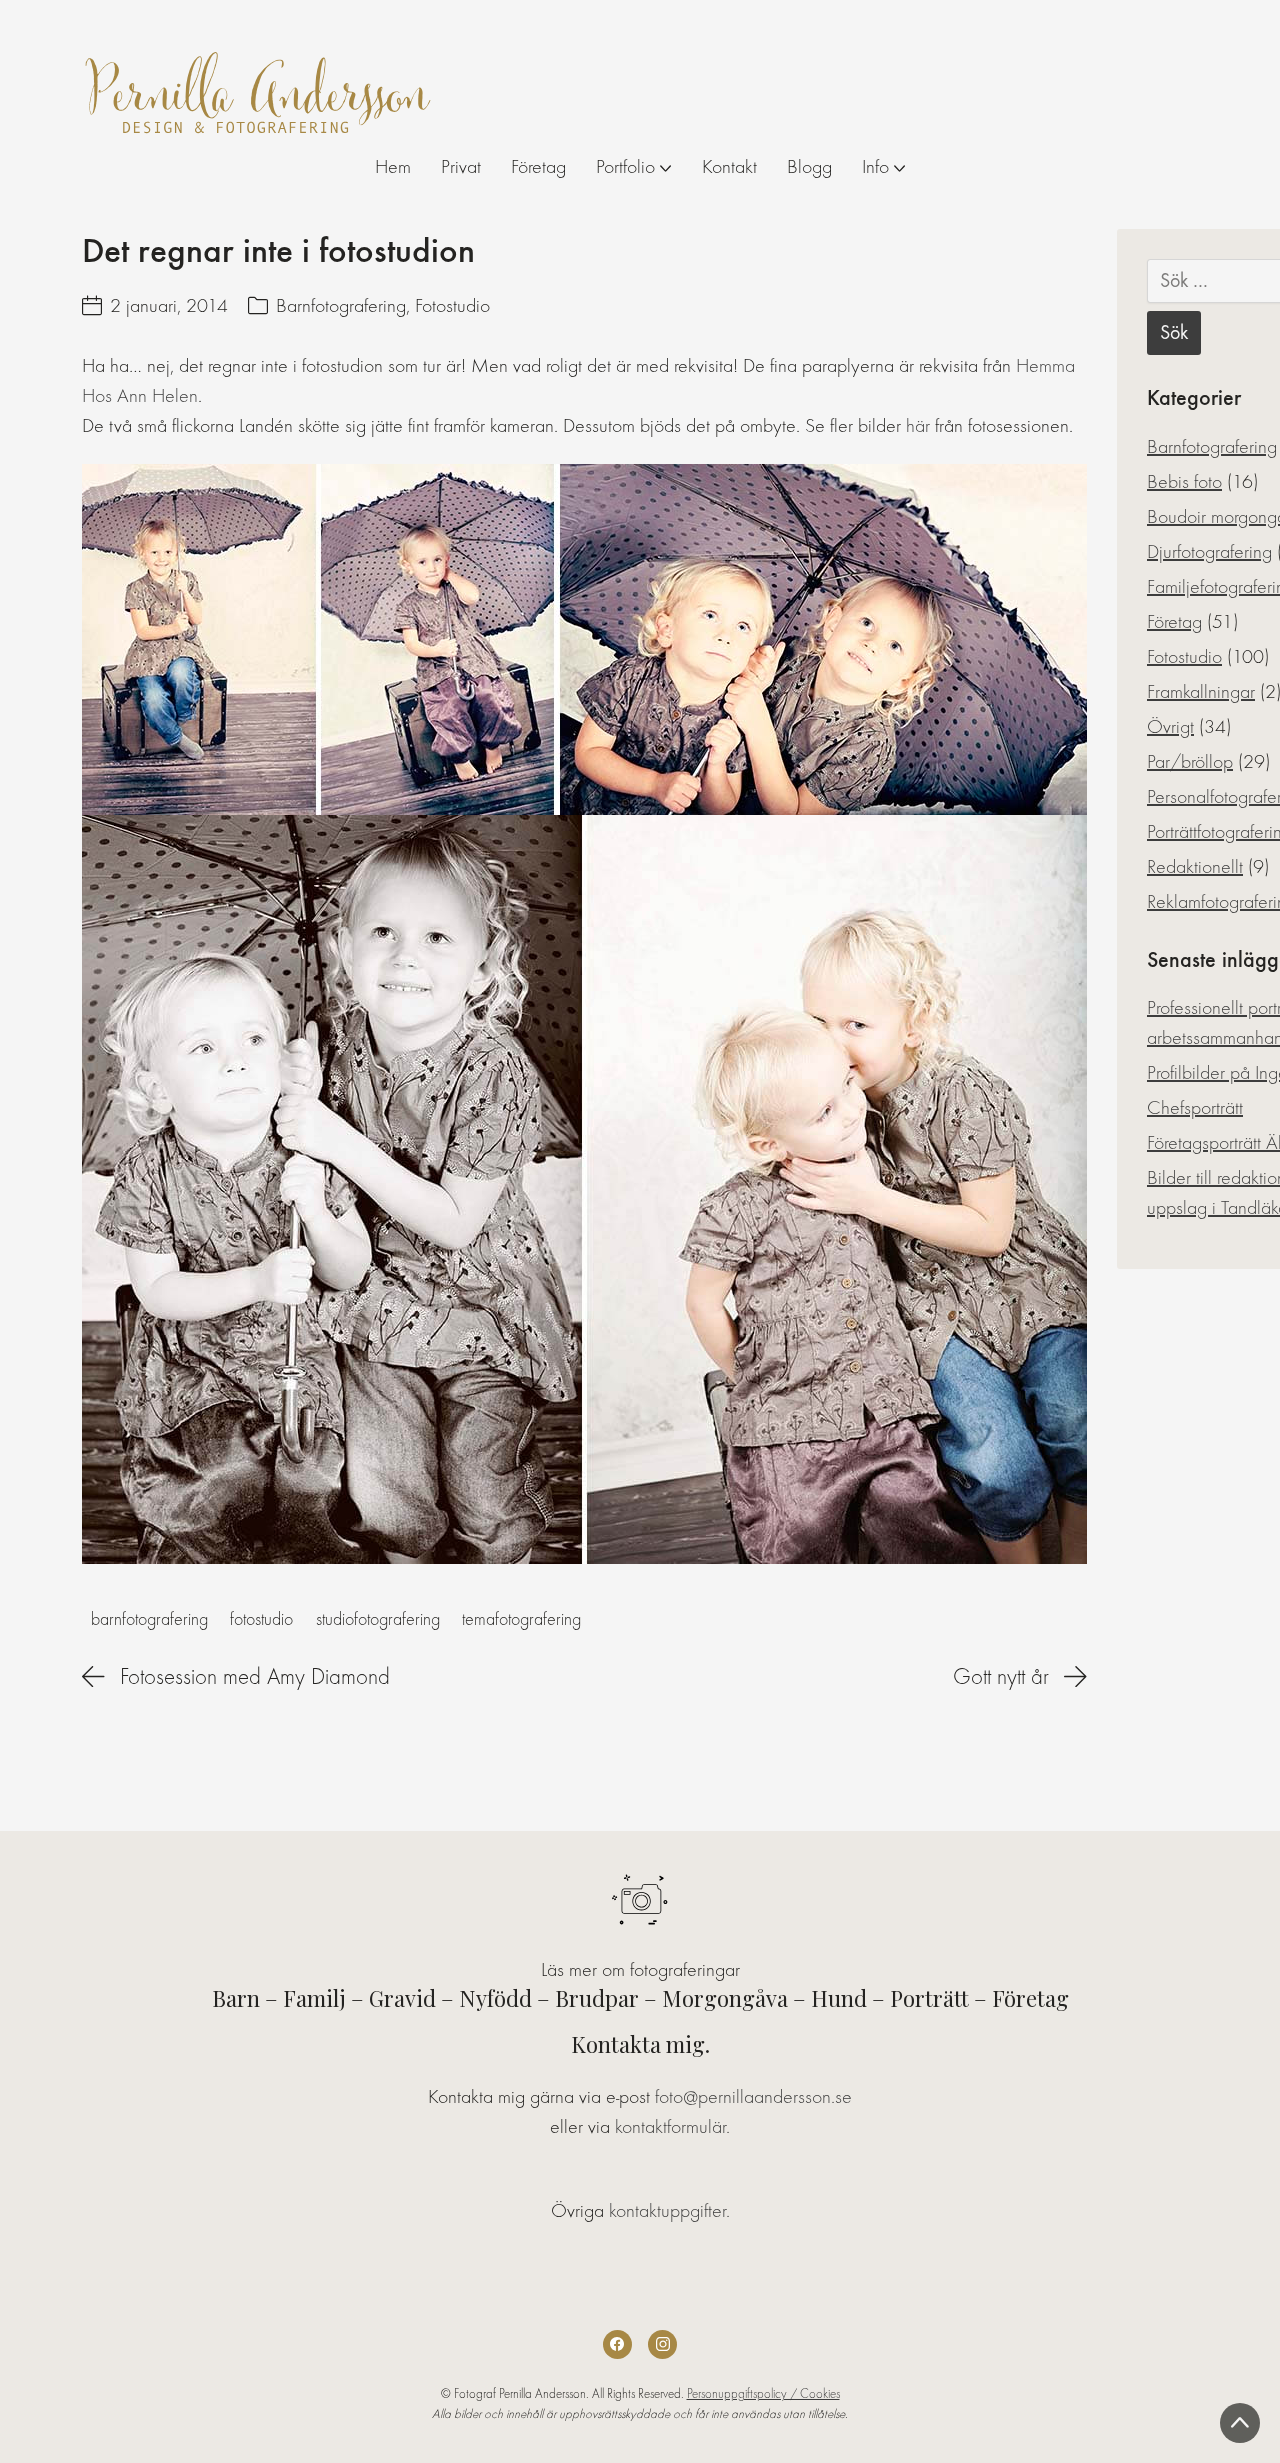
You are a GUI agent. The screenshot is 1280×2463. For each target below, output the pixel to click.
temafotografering (521, 1619)
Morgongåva (725, 1998)
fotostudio (261, 1619)
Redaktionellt (1195, 866)
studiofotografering (378, 1619)
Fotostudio (452, 305)
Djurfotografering (1209, 551)
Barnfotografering (341, 305)
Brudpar (597, 1998)
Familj (314, 1998)
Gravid (402, 1998)
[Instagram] (662, 2344)
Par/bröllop (1190, 761)
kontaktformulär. (672, 2126)
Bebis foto (1184, 481)
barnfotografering (149, 1619)
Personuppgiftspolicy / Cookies (763, 2393)
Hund (839, 1998)
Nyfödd (495, 1998)
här (918, 425)
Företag (1174, 621)
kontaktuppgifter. (669, 2210)
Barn (236, 1998)
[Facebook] (617, 2344)
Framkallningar (1201, 691)
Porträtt (929, 1998)
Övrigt (1170, 726)
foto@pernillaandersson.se (753, 2096)
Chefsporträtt (1195, 1107)
